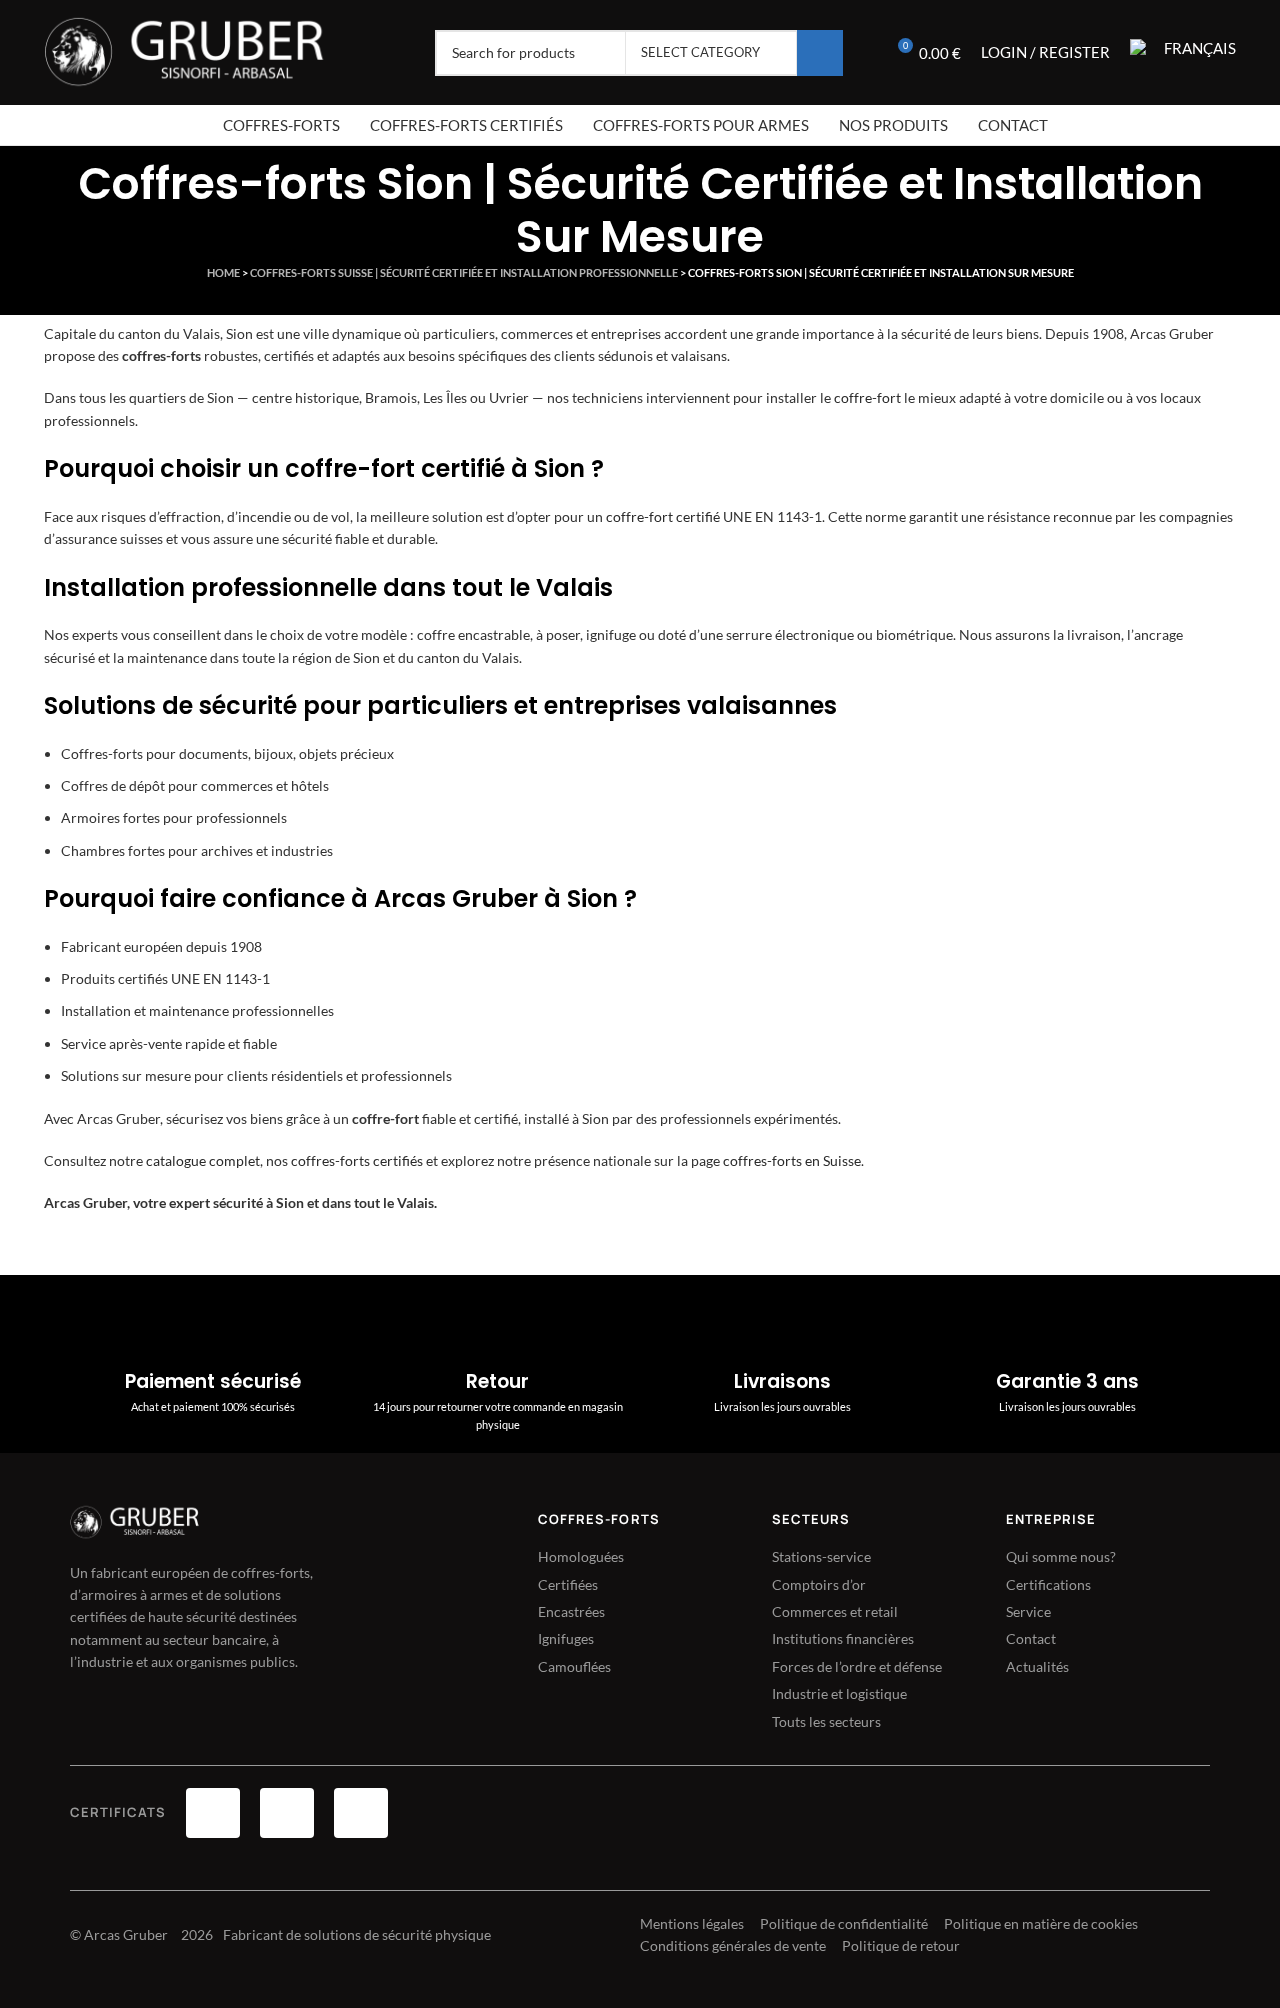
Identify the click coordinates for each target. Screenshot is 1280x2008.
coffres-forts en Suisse (792, 1160)
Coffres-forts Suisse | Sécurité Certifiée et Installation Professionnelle (464, 272)
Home (223, 272)
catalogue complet (203, 1160)
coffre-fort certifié (663, 516)
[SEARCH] (820, 53)
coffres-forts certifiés (357, 1160)
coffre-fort (867, 397)
